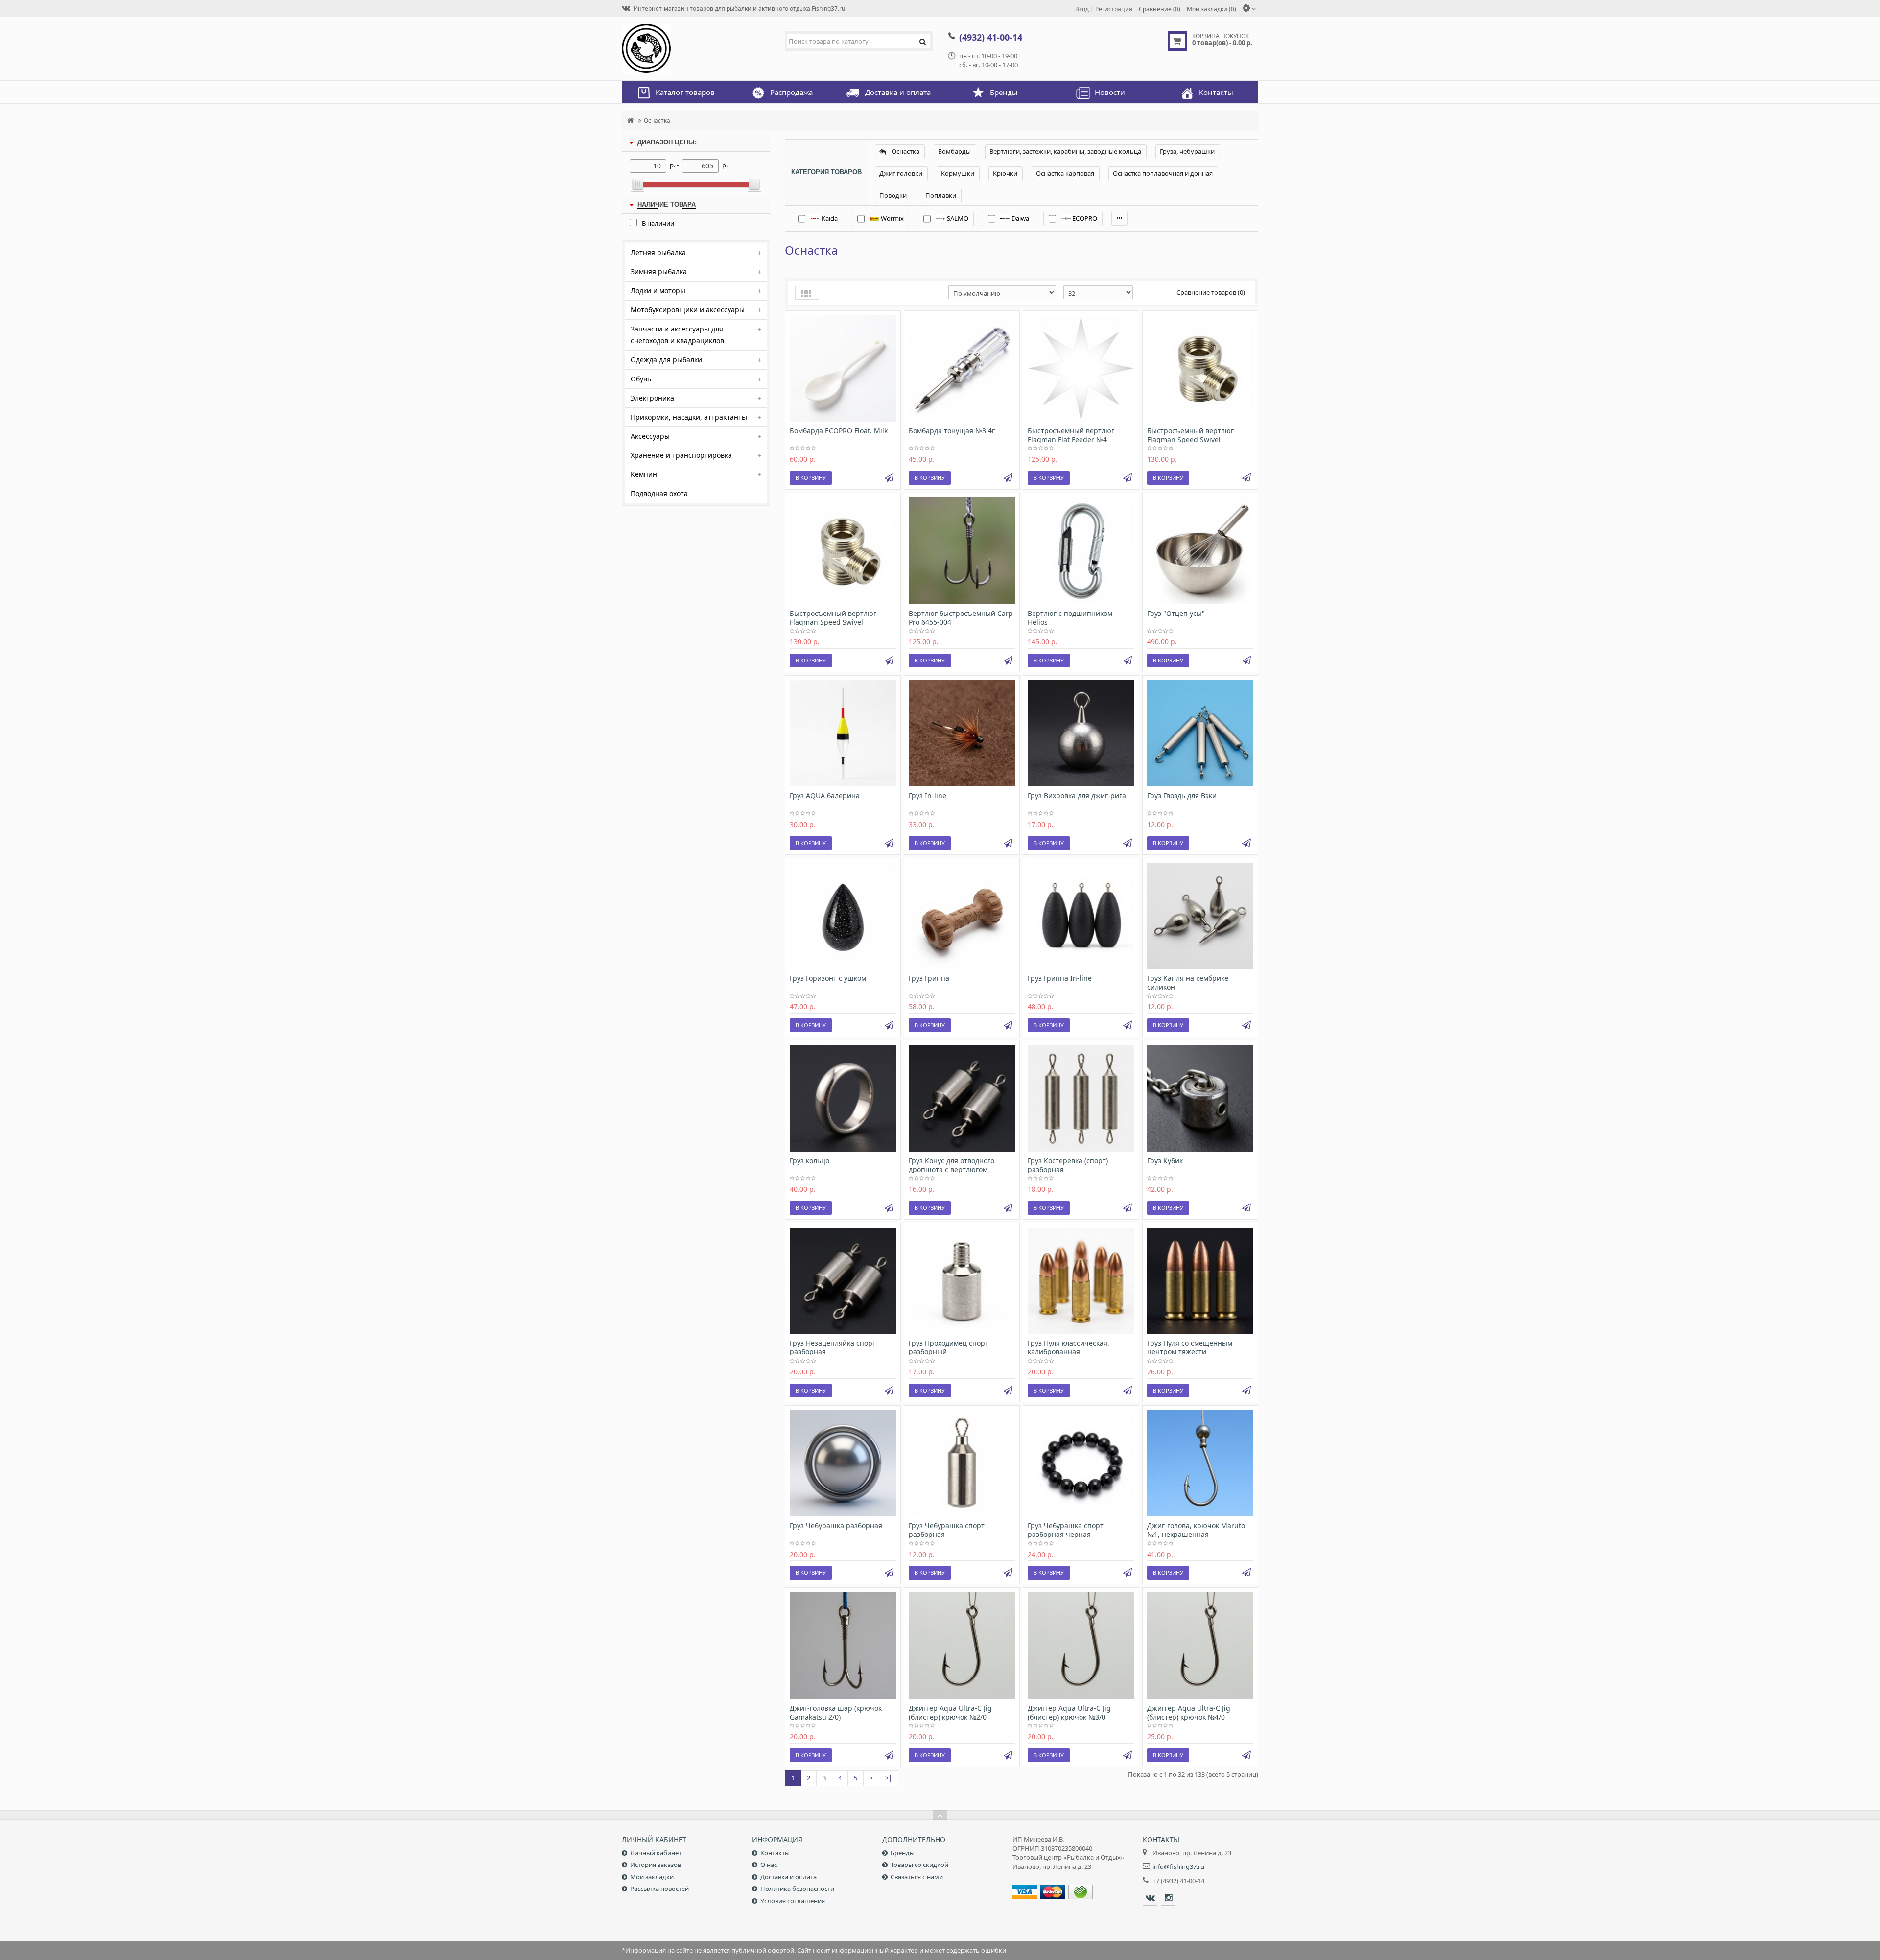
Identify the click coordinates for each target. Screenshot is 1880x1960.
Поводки (893, 195)
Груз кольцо (810, 1161)
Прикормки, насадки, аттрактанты (689, 417)
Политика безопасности (797, 1889)
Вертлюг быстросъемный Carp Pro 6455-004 (961, 618)
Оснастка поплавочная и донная (1163, 173)
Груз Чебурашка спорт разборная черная (1066, 1530)
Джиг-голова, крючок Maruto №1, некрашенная (1196, 1530)
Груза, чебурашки (1187, 151)
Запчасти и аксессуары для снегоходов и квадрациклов (677, 335)
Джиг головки (901, 173)
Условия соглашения (793, 1901)
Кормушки (958, 173)
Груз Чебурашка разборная (836, 1525)
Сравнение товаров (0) (1211, 292)
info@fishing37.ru (1178, 1866)
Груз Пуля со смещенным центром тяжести (1190, 1347)
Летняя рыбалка (658, 252)
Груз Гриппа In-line (1060, 978)
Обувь (641, 379)
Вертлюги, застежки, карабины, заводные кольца (1065, 151)
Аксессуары (650, 436)
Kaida (829, 218)
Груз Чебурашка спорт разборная (947, 1530)
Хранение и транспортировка (681, 455)
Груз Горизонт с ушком (828, 978)
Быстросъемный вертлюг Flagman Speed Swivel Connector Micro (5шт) (1190, 439)
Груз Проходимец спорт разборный (949, 1347)
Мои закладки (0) (1211, 9)
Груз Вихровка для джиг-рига (1077, 795)
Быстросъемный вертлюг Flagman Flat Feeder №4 (1071, 435)
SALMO (957, 218)
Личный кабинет (656, 1853)
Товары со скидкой (919, 1865)
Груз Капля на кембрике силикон (1188, 982)
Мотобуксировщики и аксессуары (688, 310)
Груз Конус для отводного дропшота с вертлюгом (952, 1165)
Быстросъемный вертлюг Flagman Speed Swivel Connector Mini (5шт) (833, 622)
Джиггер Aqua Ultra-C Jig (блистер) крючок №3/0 (1069, 1712)
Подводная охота (659, 493)
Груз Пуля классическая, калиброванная (1069, 1347)
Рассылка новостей (659, 1889)
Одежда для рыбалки (666, 360)
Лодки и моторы (658, 291)
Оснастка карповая (1065, 173)
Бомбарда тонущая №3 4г (952, 431)
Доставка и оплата (788, 1877)
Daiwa (1020, 218)
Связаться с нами (917, 1877)
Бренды (903, 1853)
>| (889, 1778)
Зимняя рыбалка (659, 272)
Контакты (775, 1853)
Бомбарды (954, 151)
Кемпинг (645, 474)
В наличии (658, 223)
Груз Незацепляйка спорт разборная (833, 1347)
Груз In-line (928, 795)
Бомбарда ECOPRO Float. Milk (839, 431)
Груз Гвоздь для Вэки (1182, 795)
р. (725, 165)
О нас (769, 1865)
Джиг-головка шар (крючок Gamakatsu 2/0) (836, 1712)
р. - (674, 165)
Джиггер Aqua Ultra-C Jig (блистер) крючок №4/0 (1189, 1712)
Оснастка (657, 120)
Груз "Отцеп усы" (1176, 613)
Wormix (892, 218)
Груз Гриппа (929, 978)
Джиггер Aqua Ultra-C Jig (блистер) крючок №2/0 (950, 1712)
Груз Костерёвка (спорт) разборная (1068, 1165)
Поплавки (941, 195)
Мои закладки (652, 1877)
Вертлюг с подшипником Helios (1070, 618)
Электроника (652, 398)
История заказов (656, 1865)
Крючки (1005, 173)
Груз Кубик (1165, 1161)
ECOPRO (1084, 218)
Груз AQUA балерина (825, 795)
